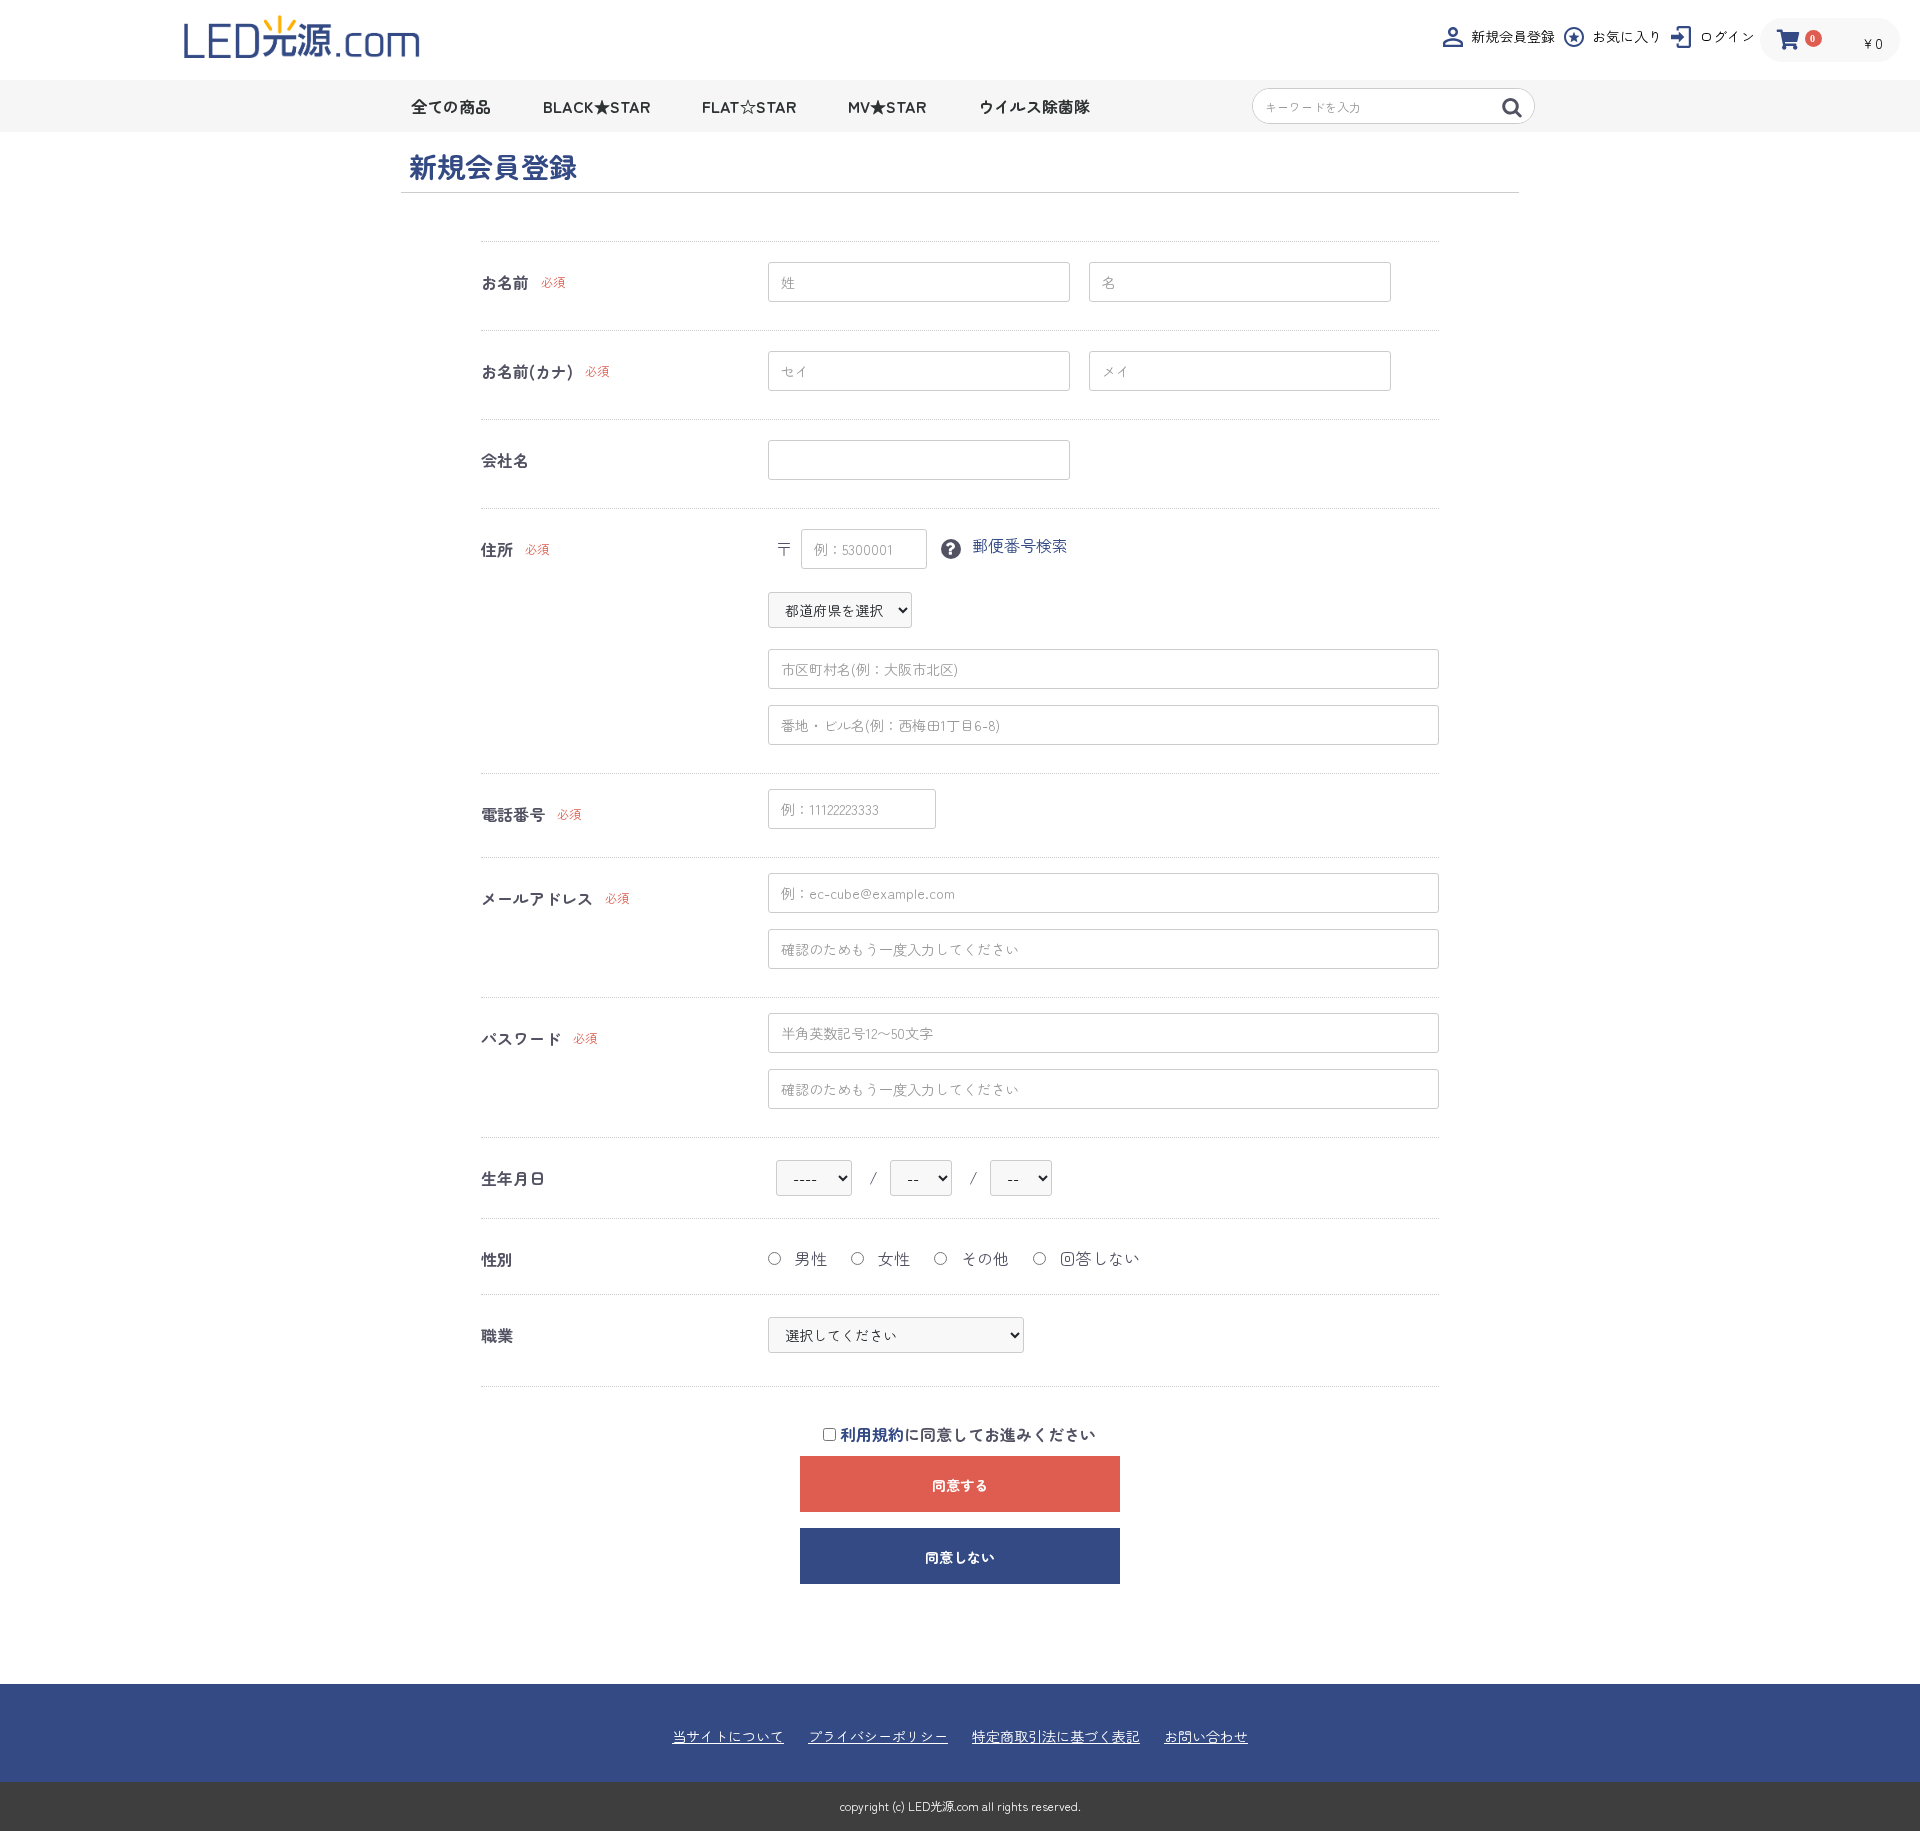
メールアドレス (537, 898)
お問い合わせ (1206, 1736)
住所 (497, 549)
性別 (497, 1259)
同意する (960, 1485)
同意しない (960, 1557)
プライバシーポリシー (878, 1736)
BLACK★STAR (596, 106)
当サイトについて (728, 1736)
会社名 (505, 460)
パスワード (521, 1038)
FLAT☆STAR (749, 106)
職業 (497, 1335)
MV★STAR (887, 106)
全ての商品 (451, 106)
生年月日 (513, 1178)
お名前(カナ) (527, 371)
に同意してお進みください (968, 1434)
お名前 (505, 282)
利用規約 (872, 1434)
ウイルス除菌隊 (1034, 106)
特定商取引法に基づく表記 (1056, 1736)
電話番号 (513, 814)
